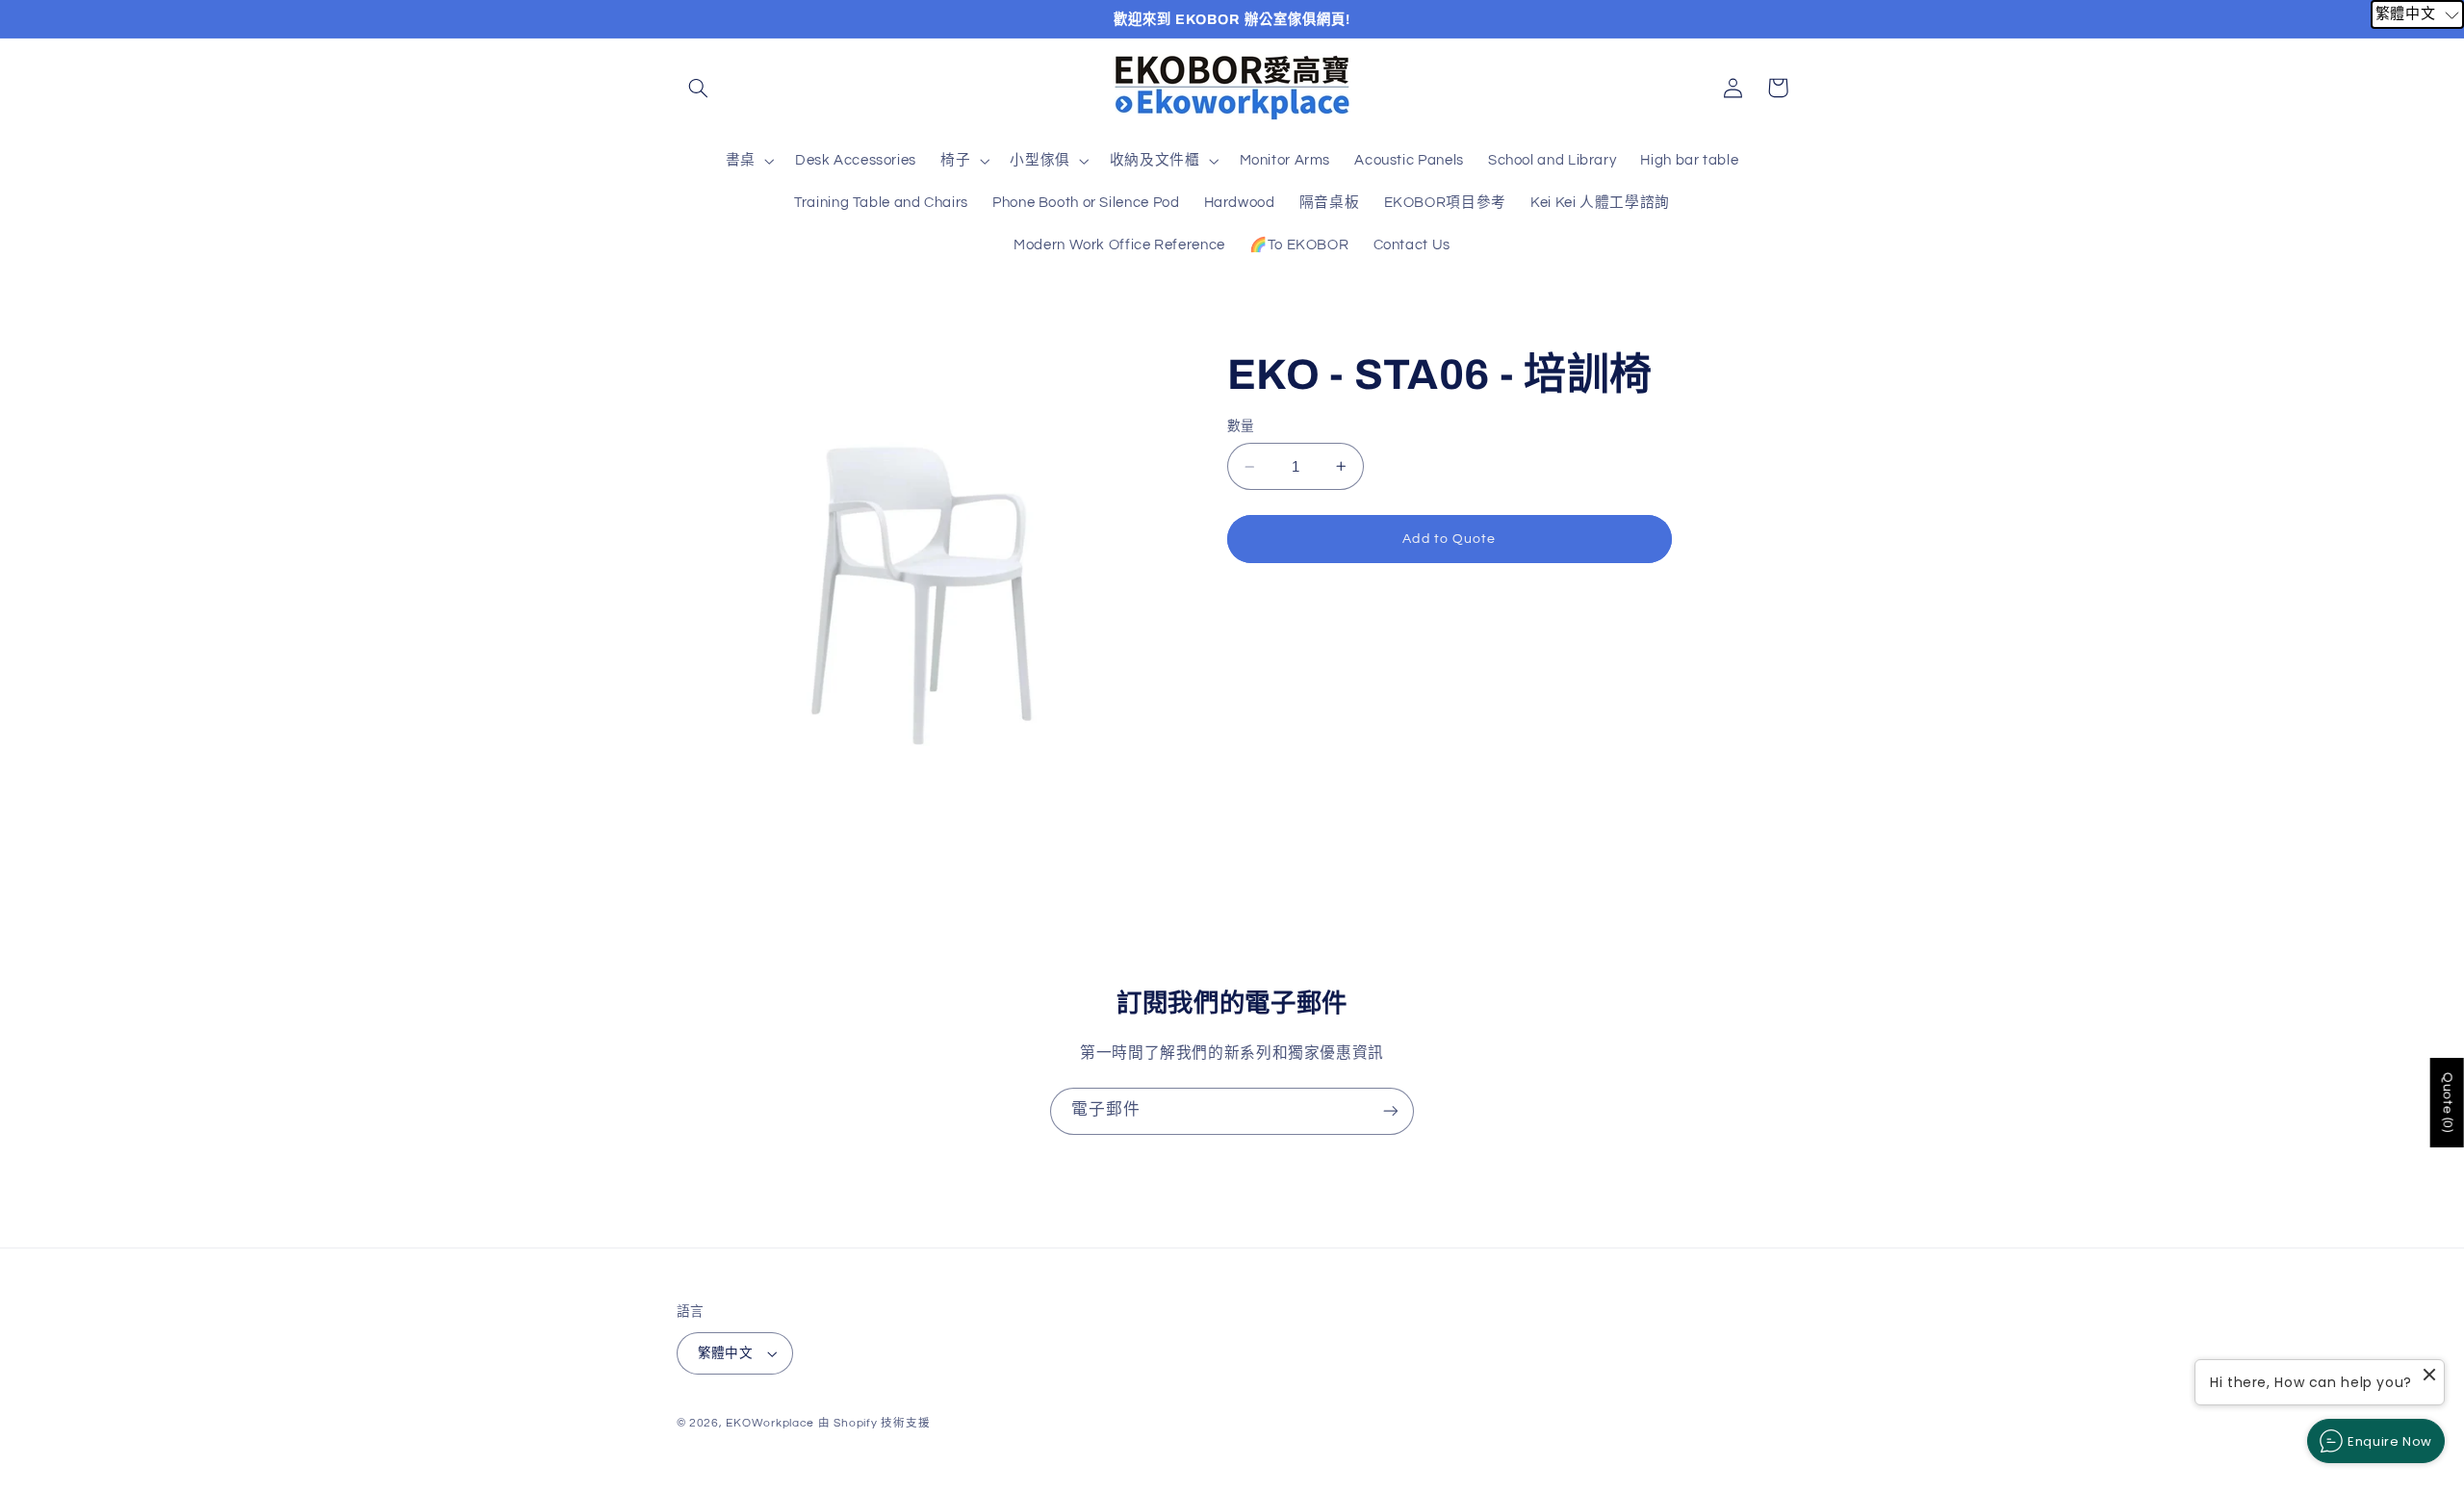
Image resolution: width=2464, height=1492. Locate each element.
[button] (699, 88)
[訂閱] (1391, 1111)
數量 (1241, 426)
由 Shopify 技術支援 (874, 1423)
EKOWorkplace (770, 1423)
